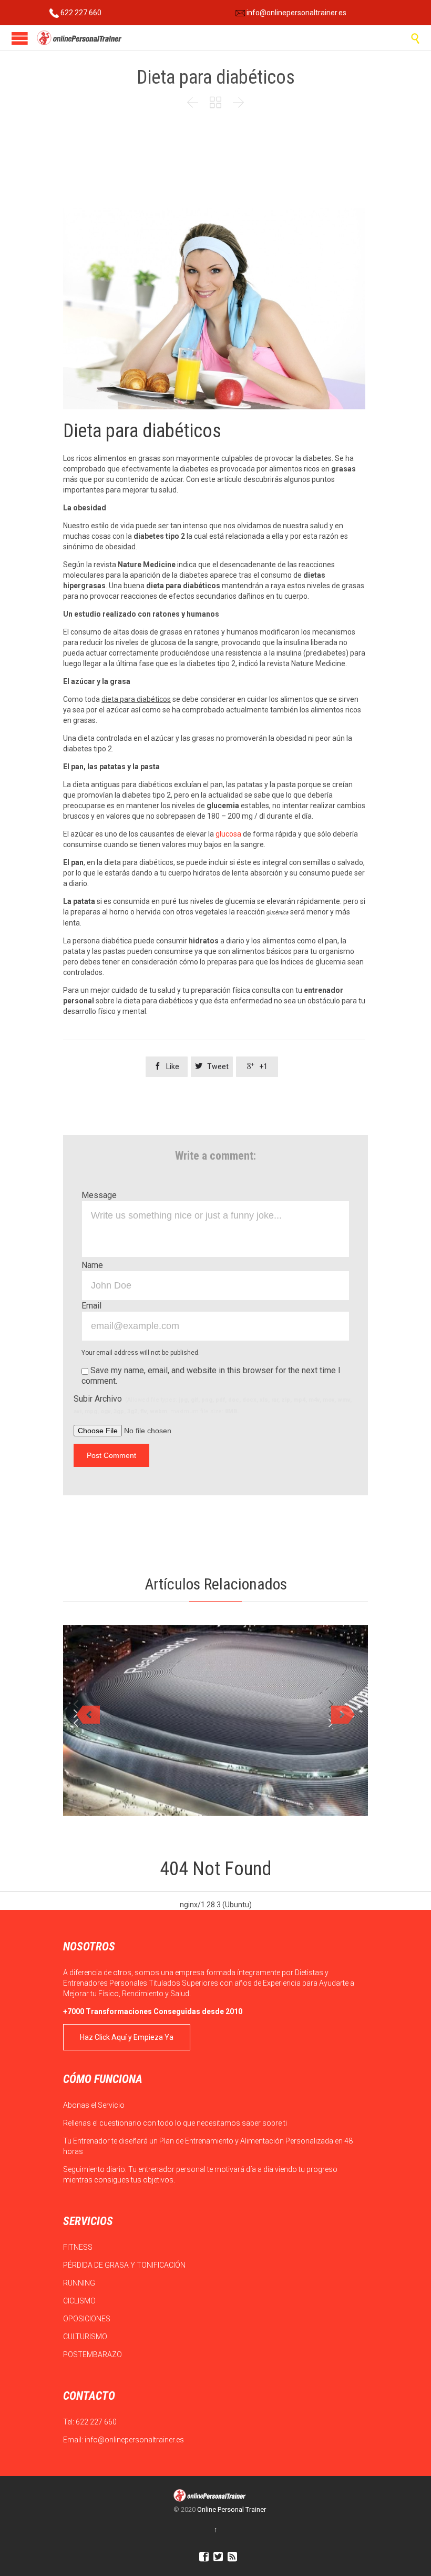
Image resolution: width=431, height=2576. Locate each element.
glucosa (229, 834)
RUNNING (80, 2283)
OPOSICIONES (88, 2319)
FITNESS (79, 2247)
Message (99, 1195)
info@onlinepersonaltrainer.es (296, 13)
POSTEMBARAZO (93, 2354)
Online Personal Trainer (232, 2509)
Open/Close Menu (20, 38)
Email (91, 1306)
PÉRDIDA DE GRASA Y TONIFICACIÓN (125, 2265)
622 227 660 (80, 13)
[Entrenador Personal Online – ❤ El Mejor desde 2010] (80, 38)
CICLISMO (80, 2301)
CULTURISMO (86, 2337)
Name (92, 1265)
